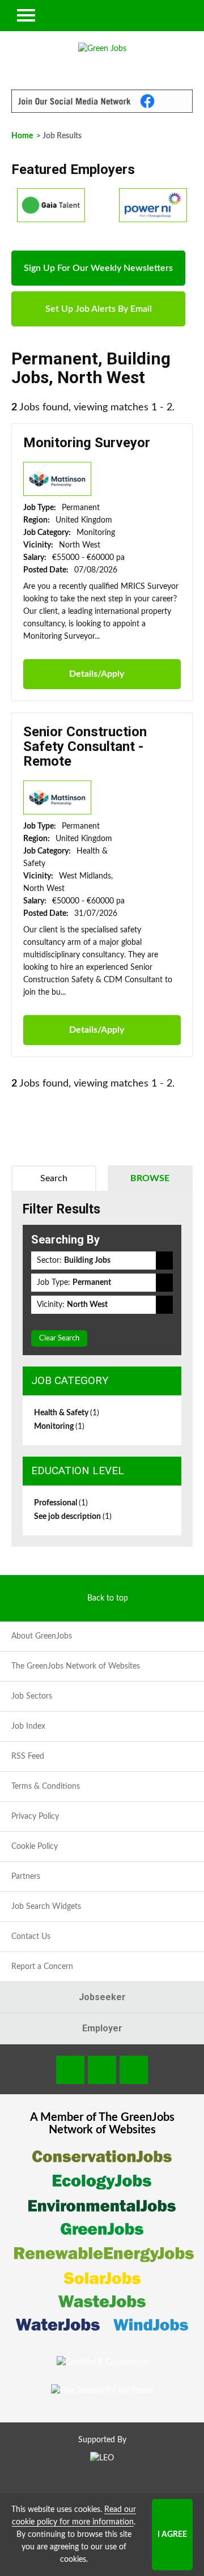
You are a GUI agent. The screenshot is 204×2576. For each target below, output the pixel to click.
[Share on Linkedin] (102, 2070)
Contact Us (31, 1937)
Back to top (108, 1598)
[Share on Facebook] (70, 2070)
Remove (164, 1261)
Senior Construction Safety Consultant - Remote (85, 747)
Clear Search (59, 1338)
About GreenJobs (42, 1636)
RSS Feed (28, 1756)
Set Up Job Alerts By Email (99, 309)
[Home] (102, 49)
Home (22, 136)
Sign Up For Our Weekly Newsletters (98, 268)
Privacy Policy (35, 1817)
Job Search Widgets (46, 1907)
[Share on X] (134, 2070)
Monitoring (59, 1427)
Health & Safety (67, 1413)
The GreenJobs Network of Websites (76, 1666)
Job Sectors (32, 1696)
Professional (61, 1503)
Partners (26, 1877)
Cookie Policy (35, 1847)
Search (54, 1178)
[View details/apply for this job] (57, 478)
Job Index (28, 1726)
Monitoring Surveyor (87, 443)
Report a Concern (42, 1967)
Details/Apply (97, 674)
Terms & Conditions (46, 1786)
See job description (73, 1517)
